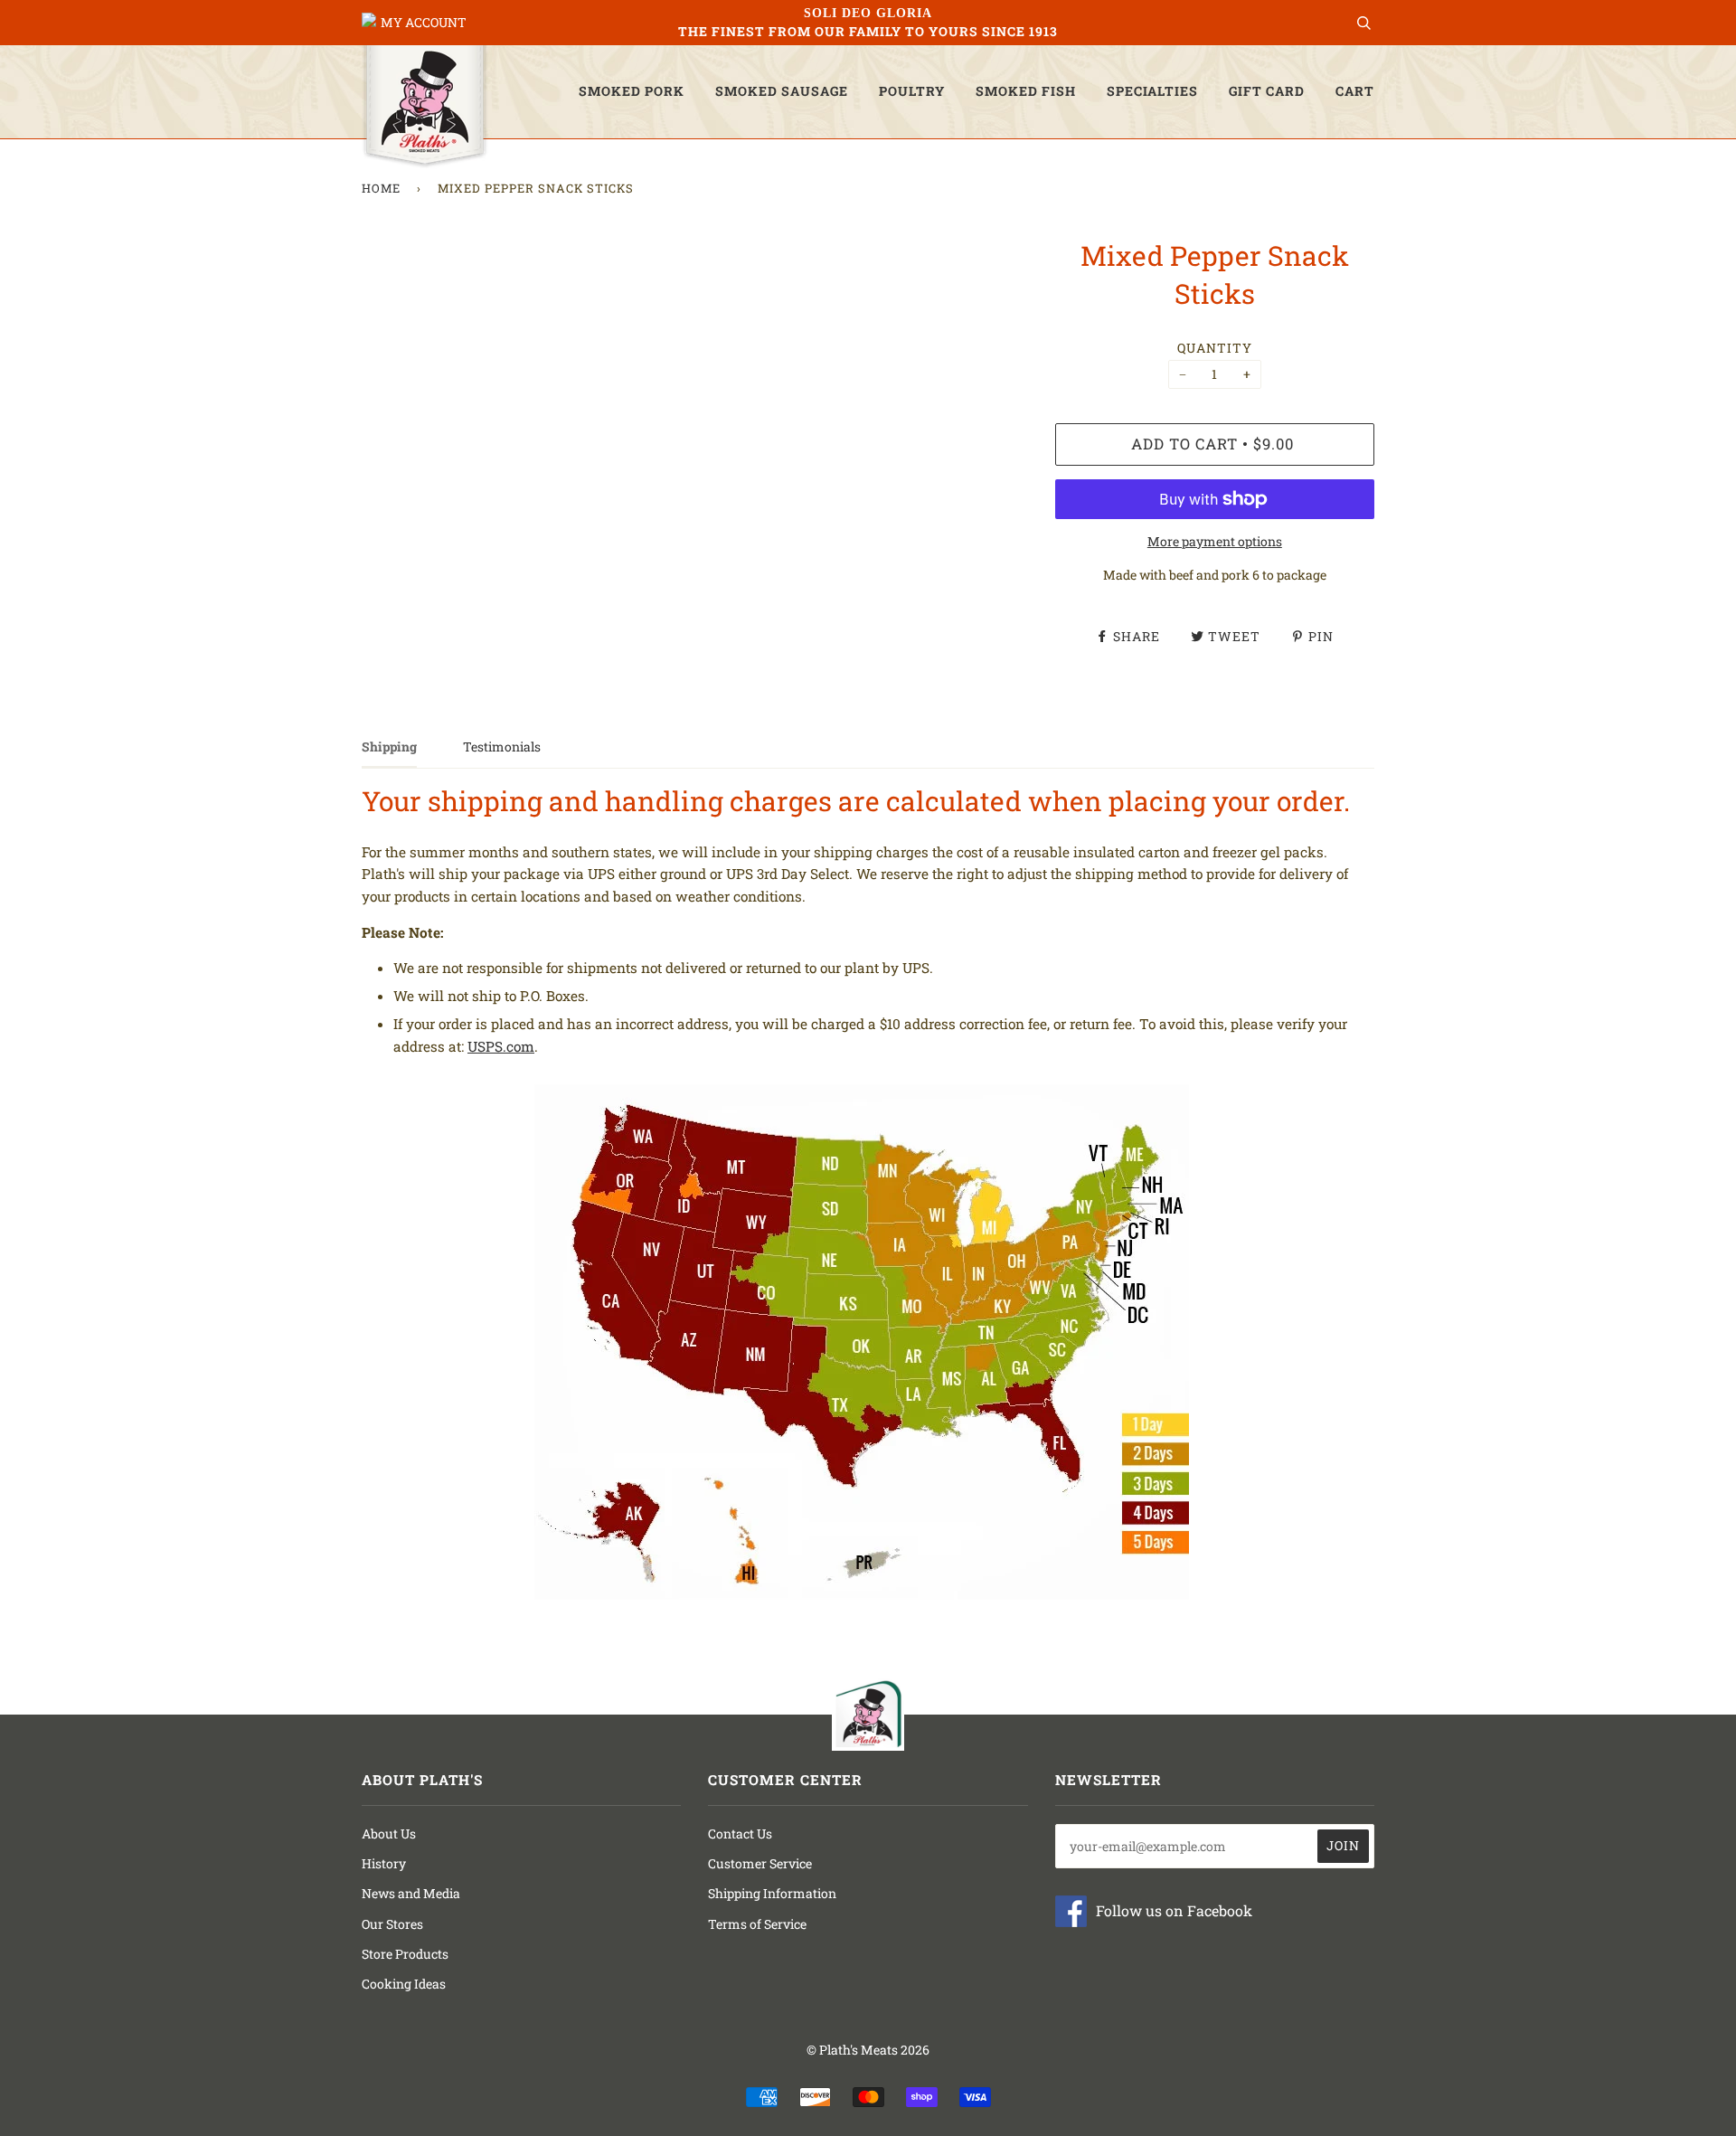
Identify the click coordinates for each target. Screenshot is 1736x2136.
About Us (389, 1834)
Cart (1355, 91)
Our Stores (392, 1924)
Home (381, 188)
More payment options (1215, 541)
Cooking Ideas (404, 1984)
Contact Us (740, 1834)
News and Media (411, 1893)
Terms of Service (757, 1924)
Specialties (1152, 91)
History (384, 1863)
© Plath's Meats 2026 (868, 2050)
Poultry (912, 91)
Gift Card (1267, 91)
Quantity (1215, 348)
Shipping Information (772, 1893)
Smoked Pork (632, 91)
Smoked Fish (1026, 91)
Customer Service (760, 1863)
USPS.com (501, 1046)
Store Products (405, 1954)
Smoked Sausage (782, 91)
